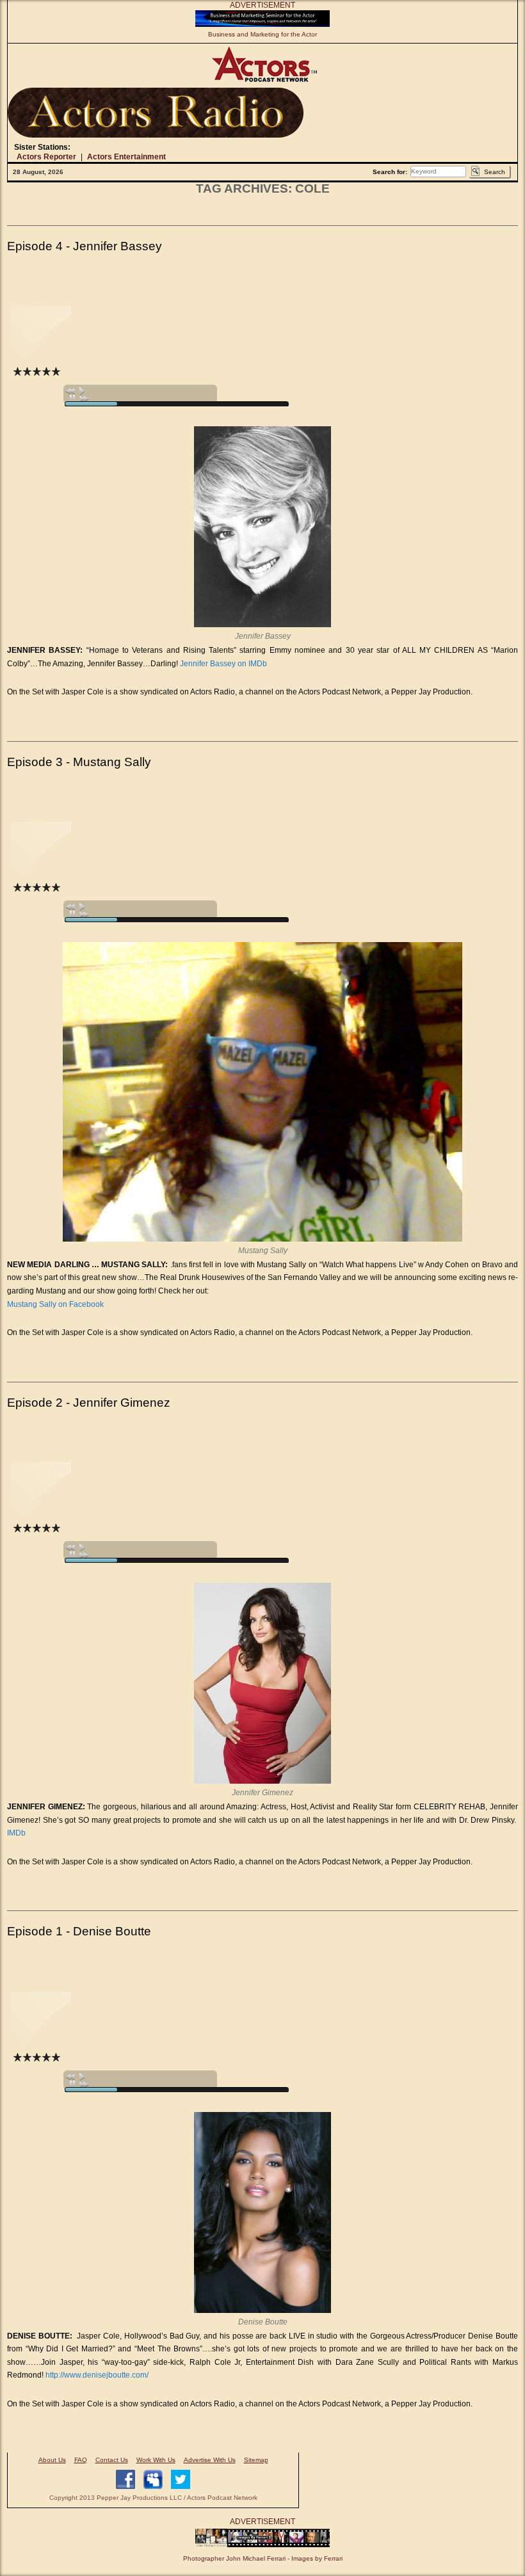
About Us (52, 2460)
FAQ (81, 2460)
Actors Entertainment (126, 157)
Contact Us (112, 2460)
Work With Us (156, 2460)
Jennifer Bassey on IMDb (223, 664)
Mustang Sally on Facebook (55, 1304)
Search (495, 172)
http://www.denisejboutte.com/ (97, 2375)
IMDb (16, 1833)
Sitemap (256, 2460)
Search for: (390, 172)
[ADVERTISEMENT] (262, 24)
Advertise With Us (210, 2460)
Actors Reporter (46, 157)
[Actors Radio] (156, 113)
